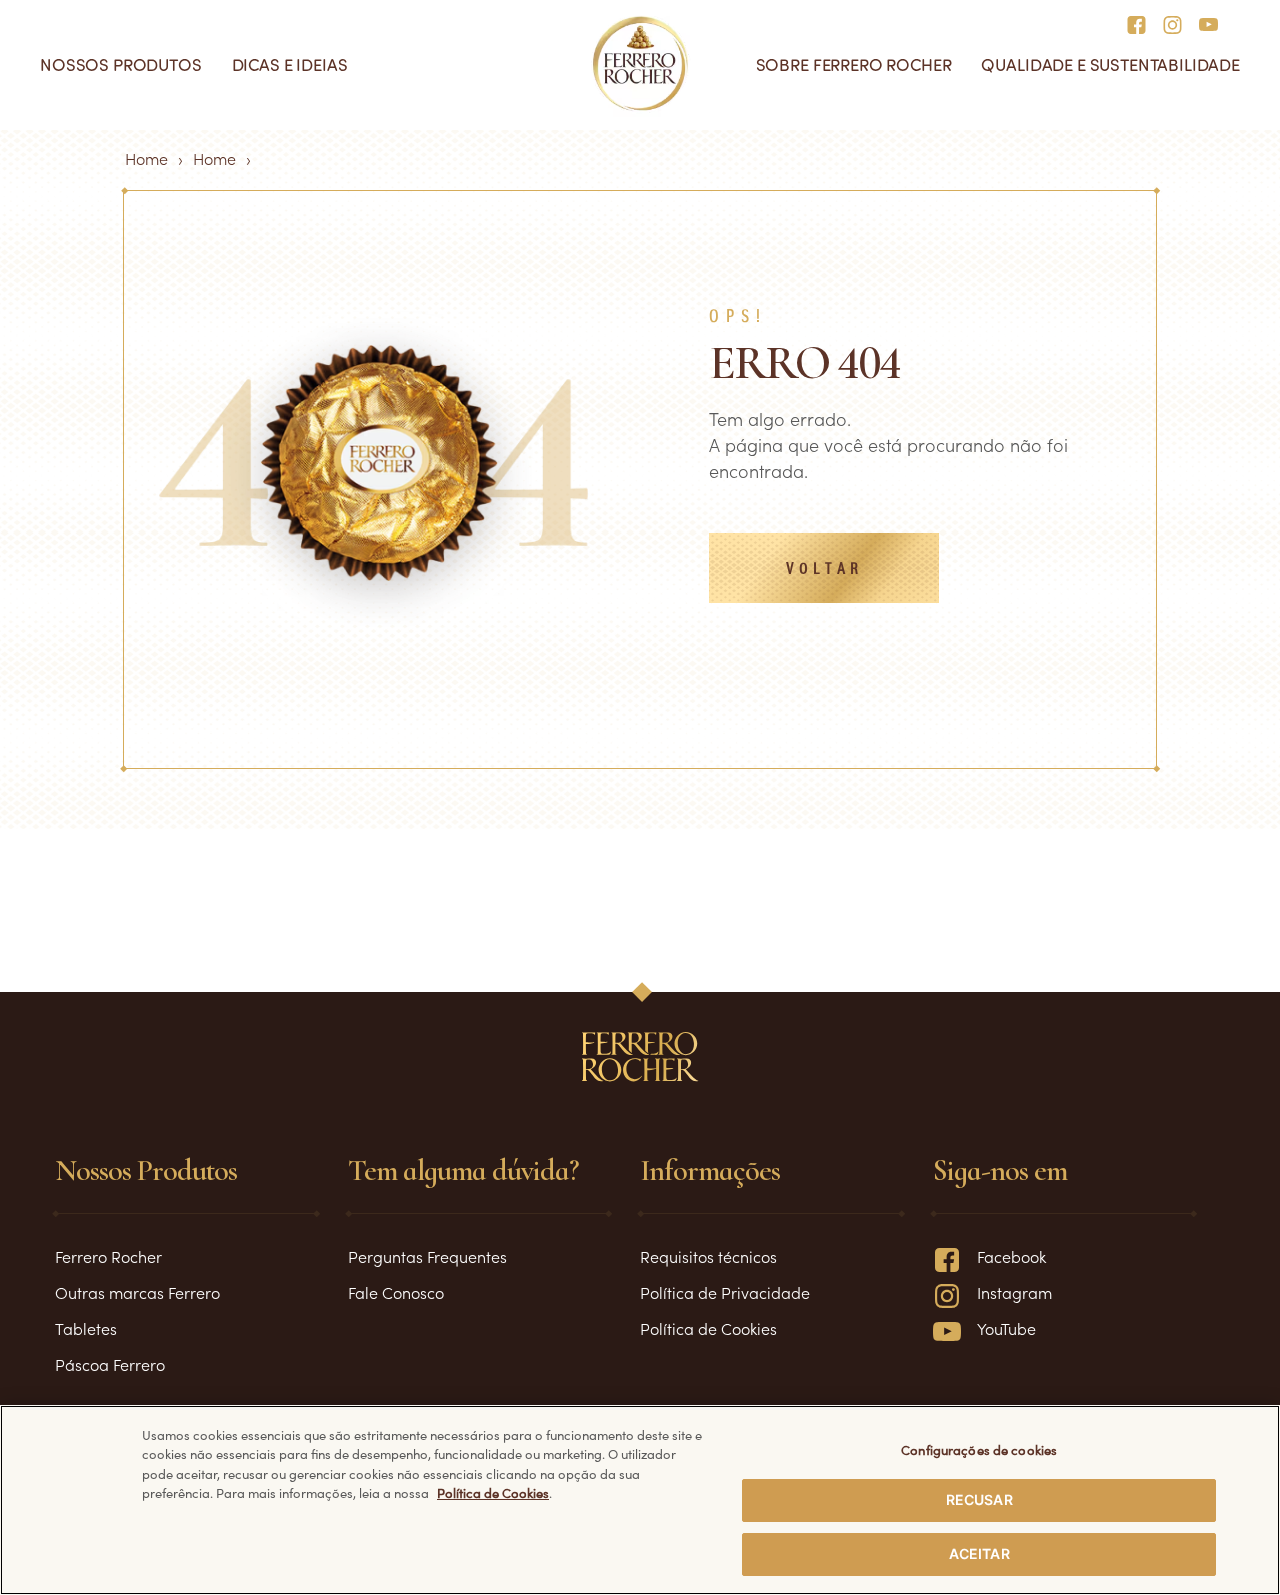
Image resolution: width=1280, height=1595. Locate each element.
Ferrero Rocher (108, 1256)
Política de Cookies (708, 1328)
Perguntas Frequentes (427, 1256)
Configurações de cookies (979, 1449)
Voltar (824, 569)
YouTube (1006, 1328)
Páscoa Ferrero (110, 1364)
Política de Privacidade (725, 1292)
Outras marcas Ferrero (137, 1292)
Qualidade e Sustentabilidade (1110, 64)
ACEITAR (979, 1552)
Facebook (1011, 1256)
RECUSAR (979, 1499)
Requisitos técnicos (708, 1256)
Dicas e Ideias (290, 64)
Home (146, 158)
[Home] (640, 64)
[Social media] (1142, 23)
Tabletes (86, 1328)
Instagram (1014, 1292)
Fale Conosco (396, 1292)
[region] (640, 1500)
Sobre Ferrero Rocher (854, 64)
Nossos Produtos (121, 64)
